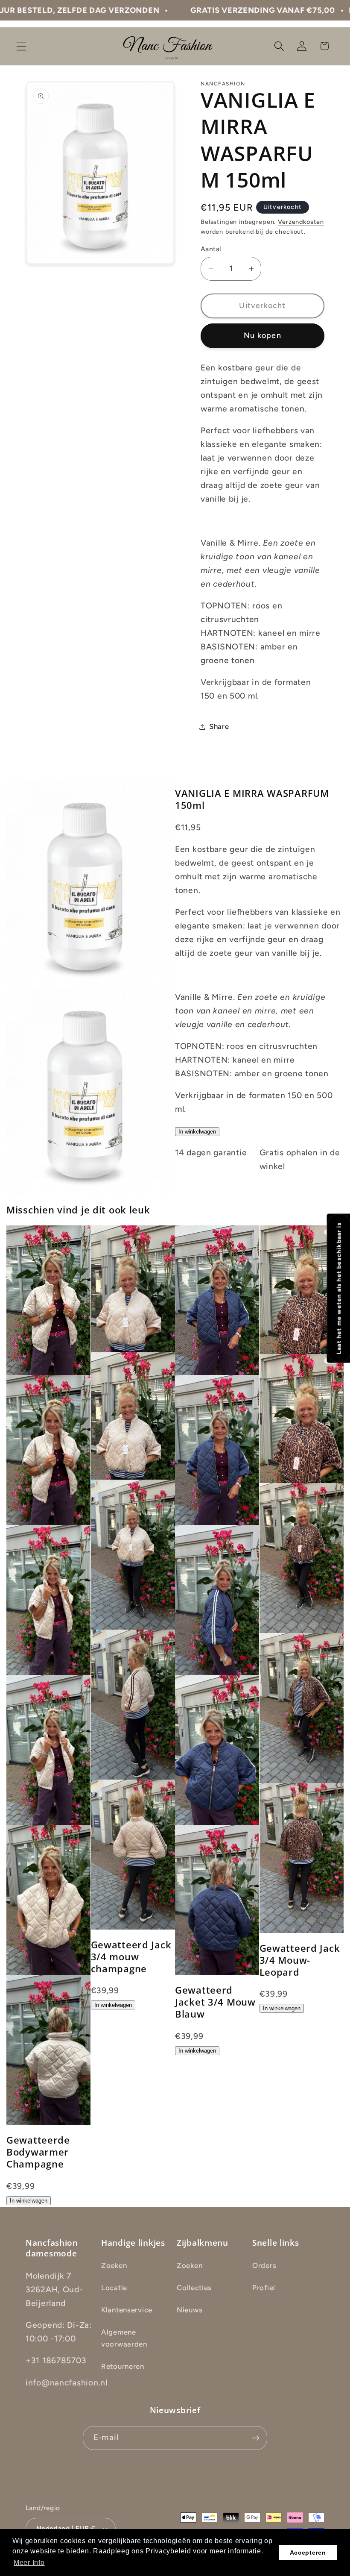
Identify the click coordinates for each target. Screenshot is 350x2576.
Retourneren (123, 2366)
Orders (264, 2265)
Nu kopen (262, 335)
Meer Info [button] (29, 2563)
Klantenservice (127, 2310)
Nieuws (190, 2310)
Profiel (264, 2288)
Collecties (194, 2288)
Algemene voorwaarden (124, 2338)
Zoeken (114, 2265)
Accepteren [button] (308, 2553)
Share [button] (219, 726)
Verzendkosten (301, 222)
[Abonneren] (255, 2438)
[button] (22, 46)
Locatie (114, 2288)
